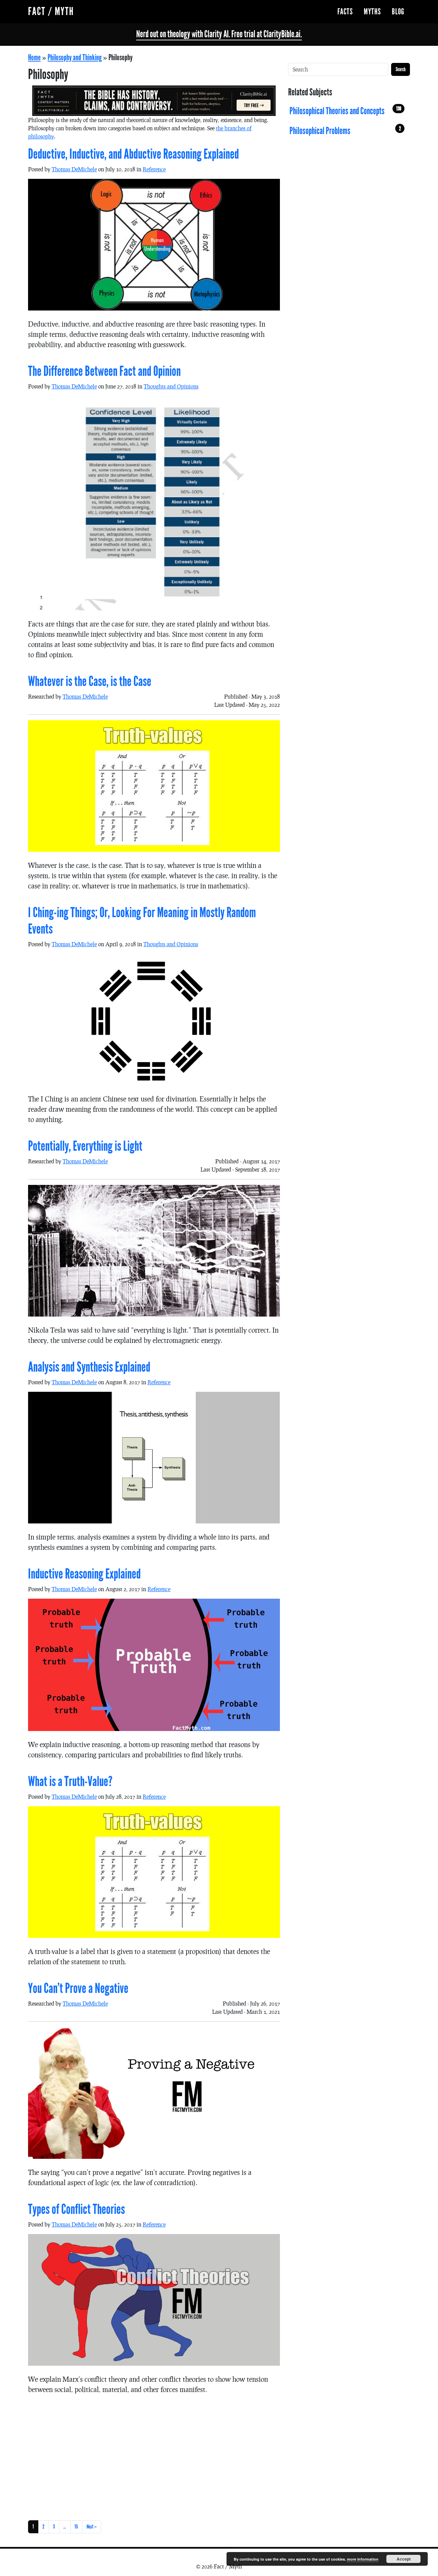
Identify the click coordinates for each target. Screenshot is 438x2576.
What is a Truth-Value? (70, 1782)
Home (34, 57)
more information (363, 2559)
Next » (92, 2527)
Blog (398, 12)
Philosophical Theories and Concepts (345, 111)
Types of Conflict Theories (76, 2209)
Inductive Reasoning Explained (84, 1574)
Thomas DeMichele (74, 169)
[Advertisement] (154, 2456)
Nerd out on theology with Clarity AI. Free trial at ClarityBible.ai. (219, 34)
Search (401, 69)
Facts (345, 12)
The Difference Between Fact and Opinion (104, 371)
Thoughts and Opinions (171, 386)
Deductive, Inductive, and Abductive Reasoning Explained (133, 154)
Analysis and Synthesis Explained (89, 1367)
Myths (372, 12)
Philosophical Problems (345, 131)
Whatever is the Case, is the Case (90, 682)
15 (76, 2527)
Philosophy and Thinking (75, 57)
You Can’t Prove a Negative (78, 1989)
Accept (404, 2559)
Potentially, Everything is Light (85, 1146)
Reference (154, 169)
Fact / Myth (51, 11)
